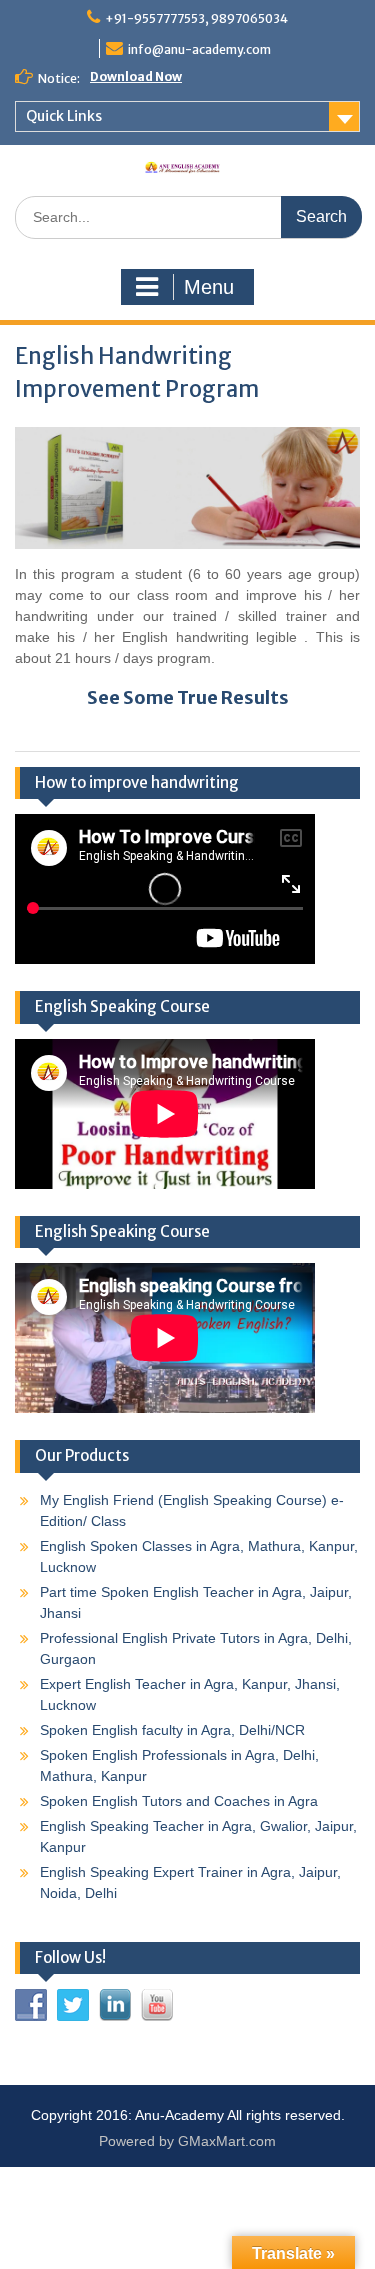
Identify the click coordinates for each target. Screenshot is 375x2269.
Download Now (136, 76)
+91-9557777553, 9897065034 (196, 18)
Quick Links (64, 116)
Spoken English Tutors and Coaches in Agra (179, 1801)
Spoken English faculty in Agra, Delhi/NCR (172, 1730)
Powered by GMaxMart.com (187, 2141)
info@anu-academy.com (199, 49)
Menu (209, 287)
